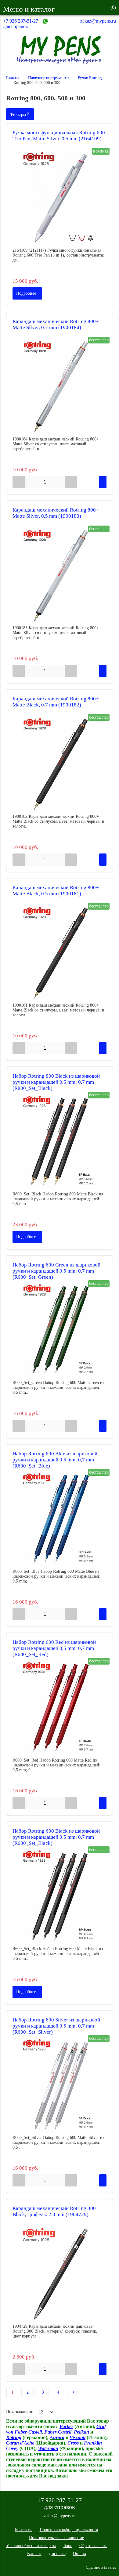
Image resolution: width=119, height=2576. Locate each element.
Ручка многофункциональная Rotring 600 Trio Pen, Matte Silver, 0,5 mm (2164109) (59, 136)
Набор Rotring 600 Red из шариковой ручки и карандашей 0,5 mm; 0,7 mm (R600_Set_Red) (54, 1648)
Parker (66, 2426)
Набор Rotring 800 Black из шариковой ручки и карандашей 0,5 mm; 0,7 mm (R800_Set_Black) (56, 1082)
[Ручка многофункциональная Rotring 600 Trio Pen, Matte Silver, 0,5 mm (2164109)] (60, 198)
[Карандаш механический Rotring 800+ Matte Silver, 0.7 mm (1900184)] (60, 387)
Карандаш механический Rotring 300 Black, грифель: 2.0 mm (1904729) (54, 2211)
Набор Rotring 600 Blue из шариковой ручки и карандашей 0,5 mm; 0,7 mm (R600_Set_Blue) (55, 1460)
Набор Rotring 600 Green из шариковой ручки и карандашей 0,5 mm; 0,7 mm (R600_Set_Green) (56, 1271)
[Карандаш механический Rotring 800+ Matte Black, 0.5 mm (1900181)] (60, 953)
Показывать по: (20, 2412)
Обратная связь (93, 2546)
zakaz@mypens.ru (98, 21)
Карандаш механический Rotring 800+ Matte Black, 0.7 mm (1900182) (56, 702)
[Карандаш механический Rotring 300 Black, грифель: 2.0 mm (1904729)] (60, 2274)
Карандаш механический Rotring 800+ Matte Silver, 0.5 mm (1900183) (56, 513)
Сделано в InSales (101, 2567)
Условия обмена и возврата (31, 2546)
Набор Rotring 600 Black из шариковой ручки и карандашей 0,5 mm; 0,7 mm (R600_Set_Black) (56, 1837)
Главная (13, 78)
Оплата (79, 2554)
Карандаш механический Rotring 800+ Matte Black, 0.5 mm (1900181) (56, 891)
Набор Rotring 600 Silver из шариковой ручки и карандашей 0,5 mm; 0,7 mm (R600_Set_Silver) (56, 2026)
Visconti (78, 2437)
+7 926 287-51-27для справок (21, 24)
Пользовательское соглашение (56, 2538)
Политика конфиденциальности (69, 2530)
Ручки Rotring (90, 78)
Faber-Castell (58, 2432)
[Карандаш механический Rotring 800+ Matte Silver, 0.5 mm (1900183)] (60, 576)
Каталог (34, 2554)
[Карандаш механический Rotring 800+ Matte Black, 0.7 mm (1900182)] (60, 764)
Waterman (48, 2448)
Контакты (24, 2530)
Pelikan (81, 2432)
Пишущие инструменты (49, 78)
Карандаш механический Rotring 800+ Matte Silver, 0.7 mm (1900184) (56, 324)
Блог (68, 2546)
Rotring (14, 2437)
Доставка (57, 2554)
